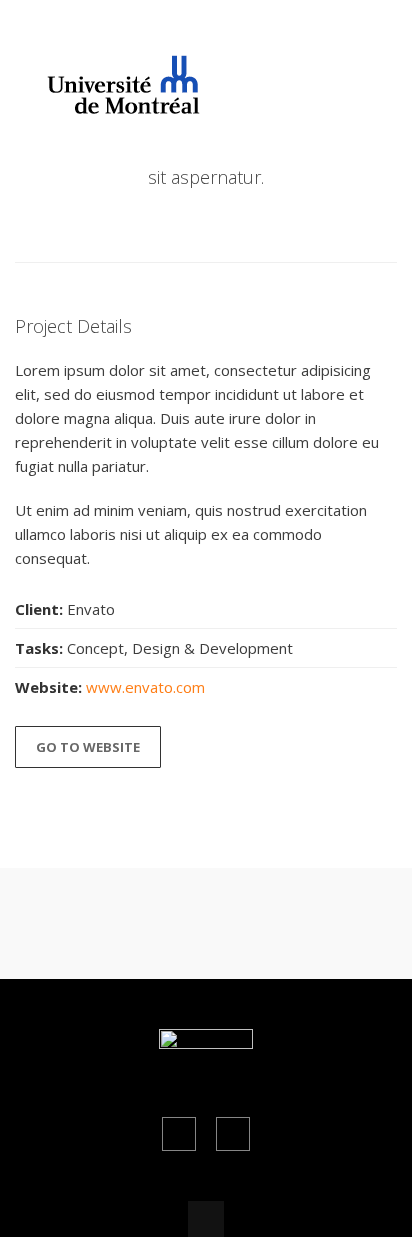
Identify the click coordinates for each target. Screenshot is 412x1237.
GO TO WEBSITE (88, 747)
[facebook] (179, 1134)
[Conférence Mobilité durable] (113, 104)
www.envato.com (145, 687)
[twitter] (233, 1134)
